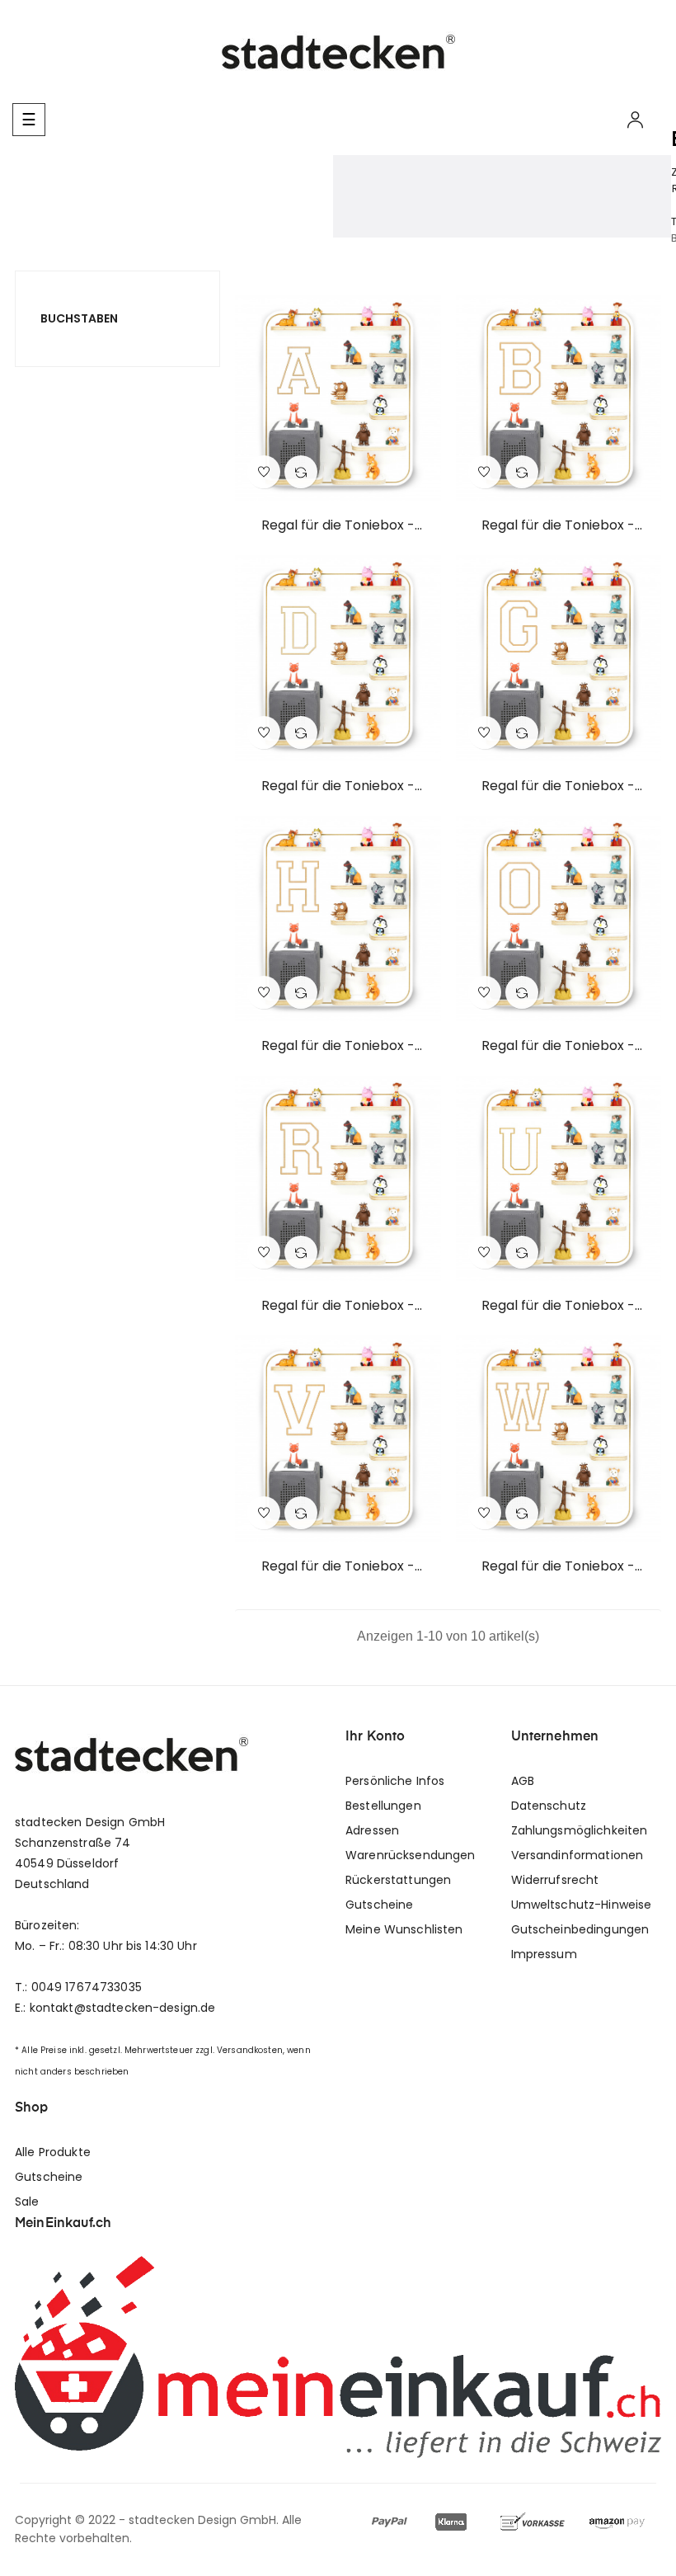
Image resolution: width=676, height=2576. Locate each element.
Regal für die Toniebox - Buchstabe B (558, 525)
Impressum (544, 1954)
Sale (27, 2202)
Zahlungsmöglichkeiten (580, 1830)
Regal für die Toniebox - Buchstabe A (338, 525)
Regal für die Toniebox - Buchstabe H (338, 1046)
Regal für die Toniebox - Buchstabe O (558, 1046)
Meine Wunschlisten (404, 1929)
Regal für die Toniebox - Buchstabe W (558, 1566)
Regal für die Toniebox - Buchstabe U (558, 1306)
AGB (523, 1781)
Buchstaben (79, 318)
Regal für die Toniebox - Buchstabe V (338, 1566)
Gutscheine (379, 1905)
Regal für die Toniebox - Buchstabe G (558, 786)
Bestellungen (383, 1806)
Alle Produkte (53, 2152)
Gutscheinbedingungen (580, 1929)
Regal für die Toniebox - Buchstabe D (338, 786)
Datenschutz (549, 1806)
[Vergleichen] (301, 472)
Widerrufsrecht (555, 1880)
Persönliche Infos (395, 1781)
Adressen (372, 1830)
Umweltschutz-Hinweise (582, 1905)
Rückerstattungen (398, 1880)
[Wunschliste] (264, 472)
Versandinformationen (577, 1855)
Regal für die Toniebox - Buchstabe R (338, 1306)
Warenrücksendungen (411, 1855)
